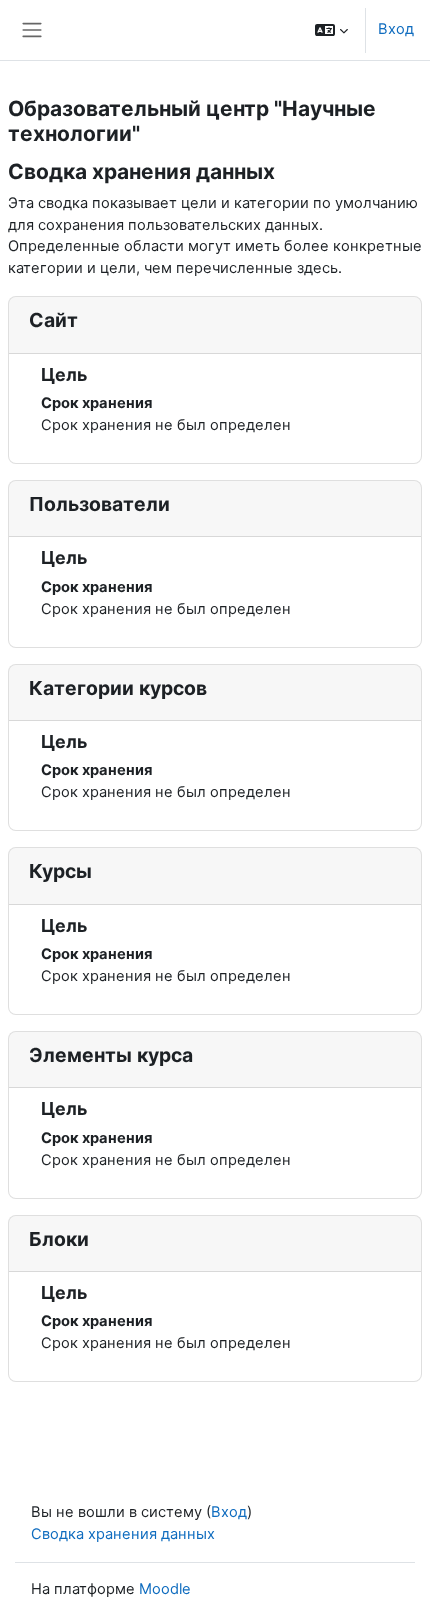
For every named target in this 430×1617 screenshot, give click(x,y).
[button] (331, 30)
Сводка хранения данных (123, 1534)
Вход (396, 29)
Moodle (165, 1589)
